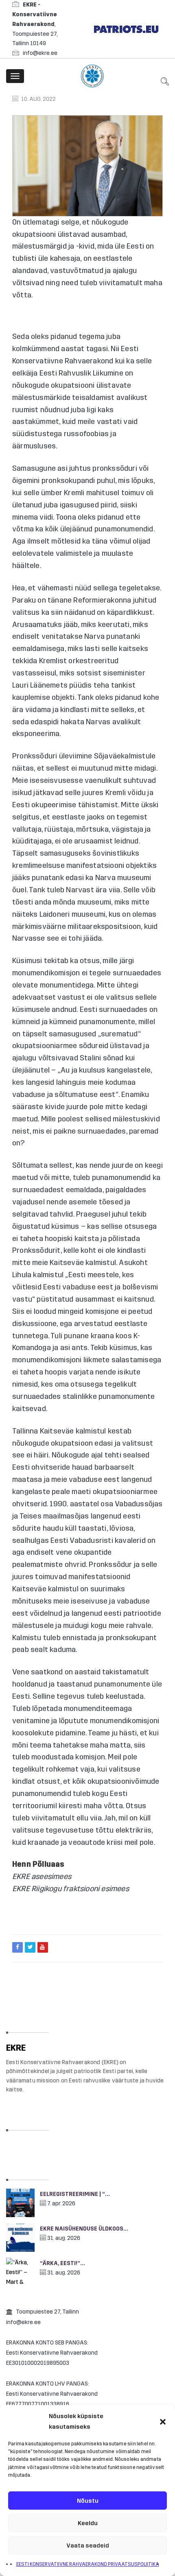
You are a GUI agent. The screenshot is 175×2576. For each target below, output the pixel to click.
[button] (163, 2422)
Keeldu (88, 2523)
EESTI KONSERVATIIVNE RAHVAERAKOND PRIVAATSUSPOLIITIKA (88, 2564)
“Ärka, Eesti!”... (62, 2263)
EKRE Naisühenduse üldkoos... (84, 2229)
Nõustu (88, 2501)
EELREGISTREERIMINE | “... (75, 2194)
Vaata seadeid (88, 2545)
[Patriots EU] (126, 29)
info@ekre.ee (40, 53)
